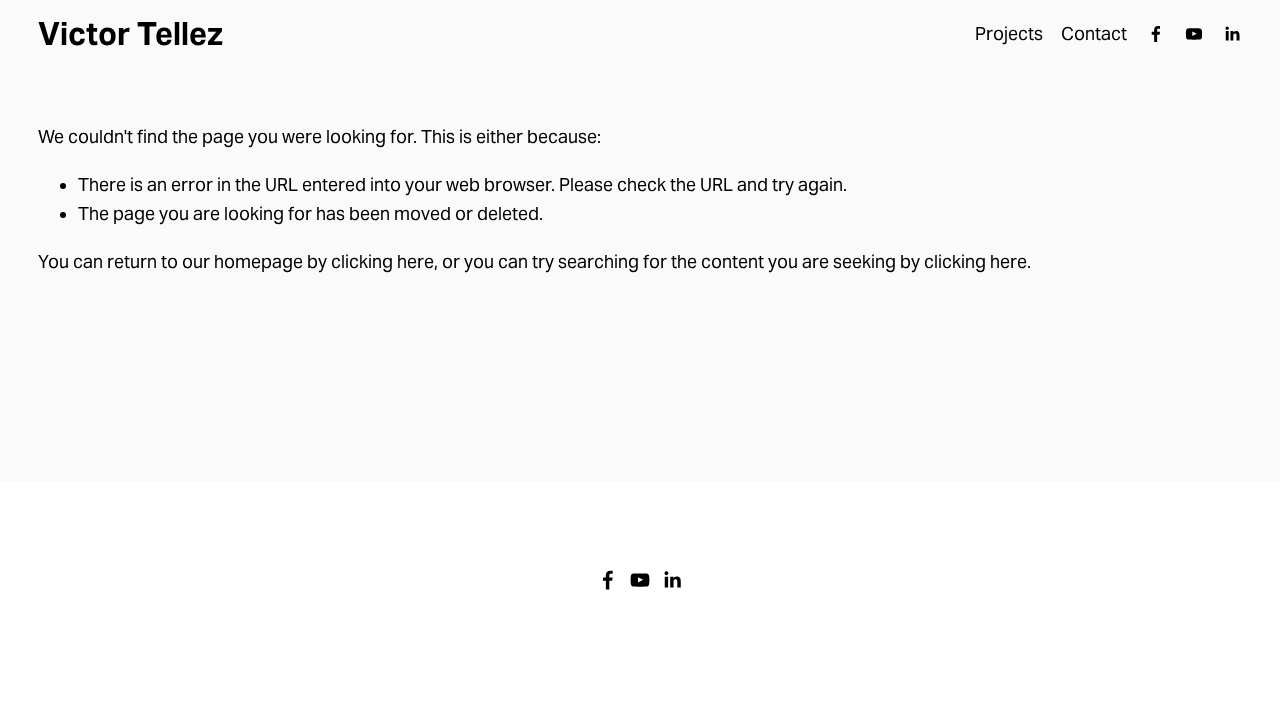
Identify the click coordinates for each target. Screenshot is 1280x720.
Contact (1094, 34)
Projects (1009, 34)
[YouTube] (1194, 34)
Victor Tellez (130, 34)
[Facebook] (1156, 34)
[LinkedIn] (1232, 34)
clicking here (382, 262)
